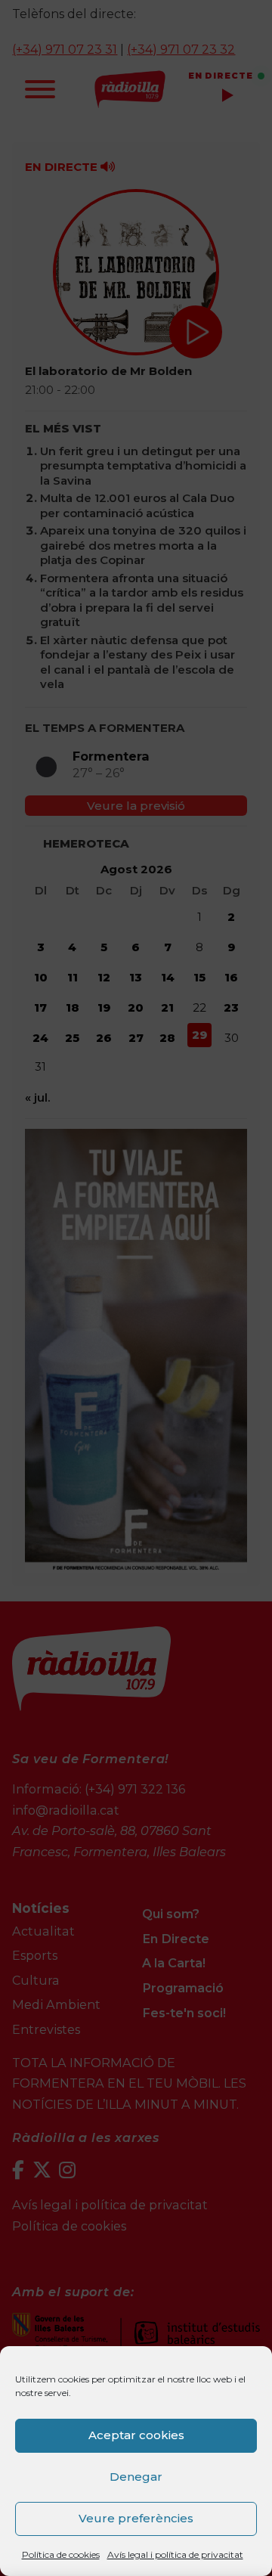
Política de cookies (61, 2554)
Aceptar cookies (136, 2435)
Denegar (136, 2477)
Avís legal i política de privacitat (175, 2554)
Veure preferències (136, 2518)
